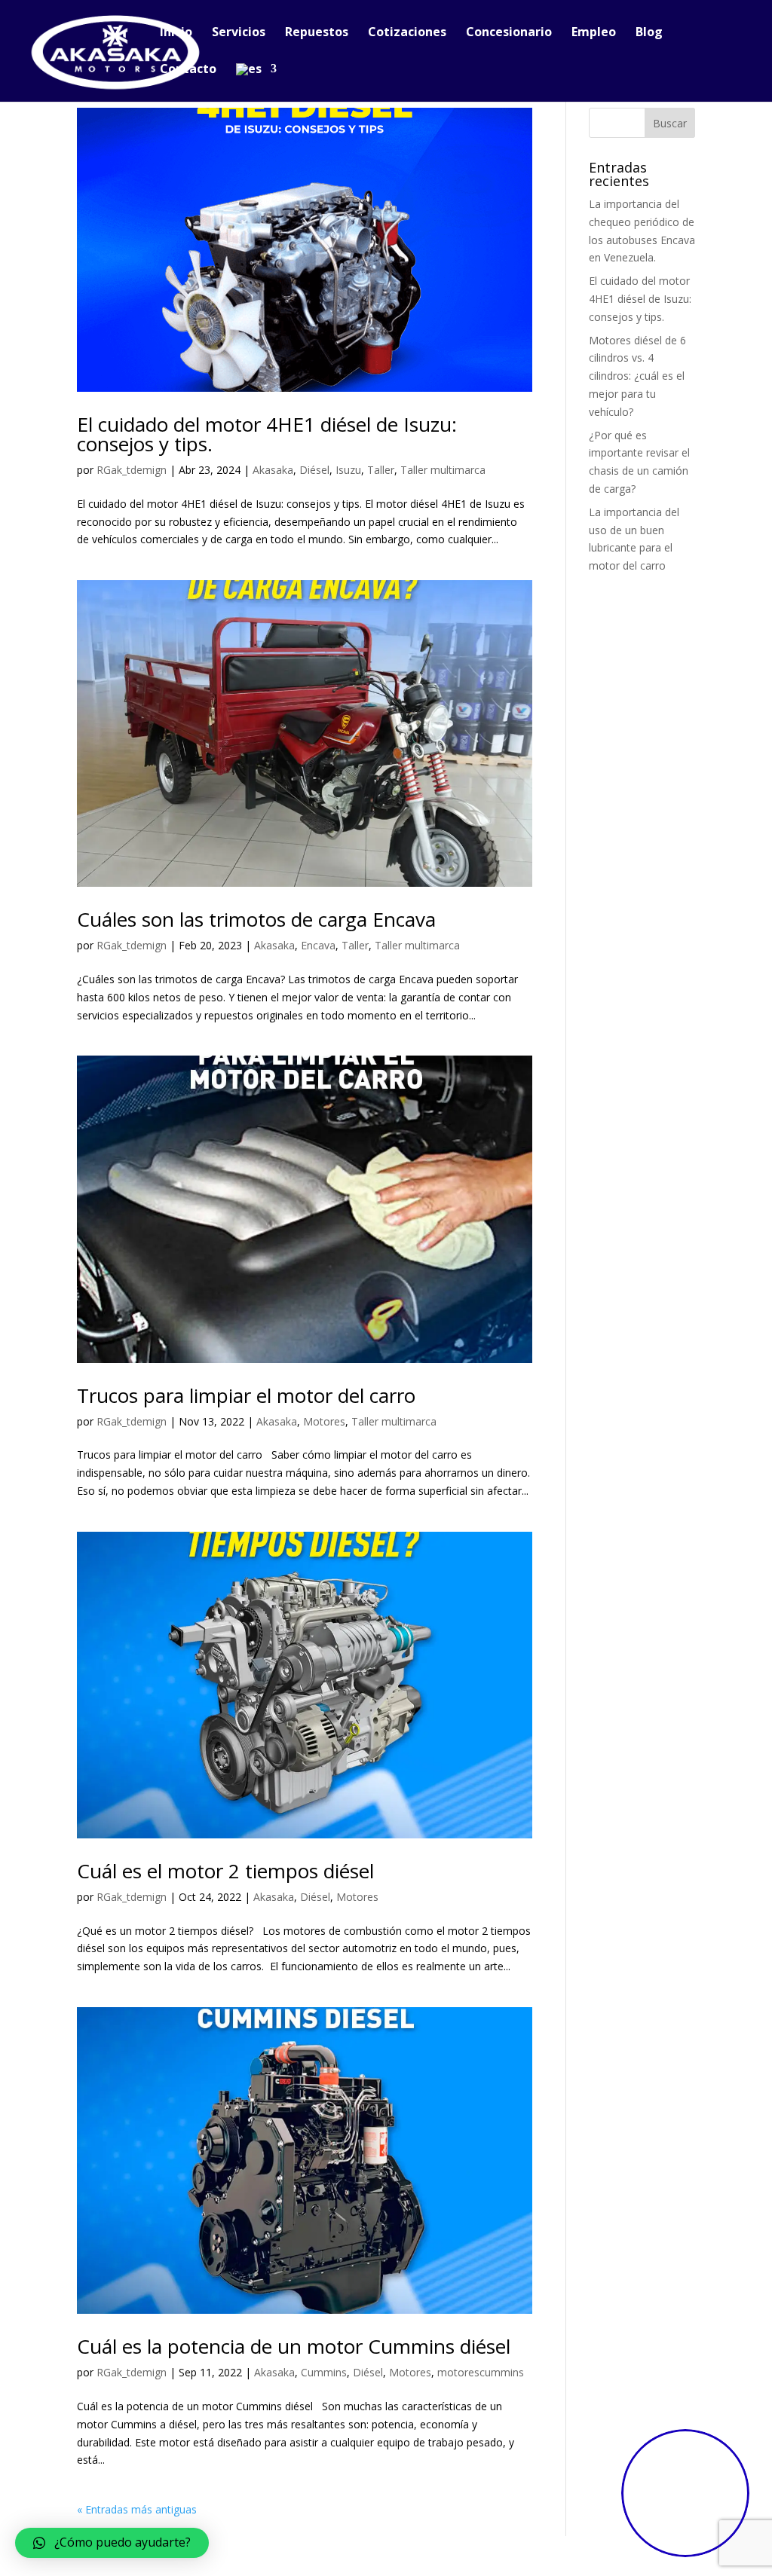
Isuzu (348, 470)
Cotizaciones (407, 33)
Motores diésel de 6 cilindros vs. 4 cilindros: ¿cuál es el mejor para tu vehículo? (637, 376)
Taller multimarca (443, 470)
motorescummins (481, 2372)
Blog (649, 33)
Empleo (594, 33)
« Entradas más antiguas (137, 2509)
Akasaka (273, 470)
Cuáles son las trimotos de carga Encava (256, 919)
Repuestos (317, 33)
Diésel (314, 470)
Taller (381, 470)
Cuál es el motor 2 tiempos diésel (225, 1871)
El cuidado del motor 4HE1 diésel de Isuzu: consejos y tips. (267, 434)
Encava (318, 945)
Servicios (239, 33)
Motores (324, 1421)
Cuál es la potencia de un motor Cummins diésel (294, 2346)
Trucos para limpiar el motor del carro (246, 1395)
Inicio (176, 33)
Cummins (324, 2372)
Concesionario (509, 33)
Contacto (188, 70)
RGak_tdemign (132, 470)
